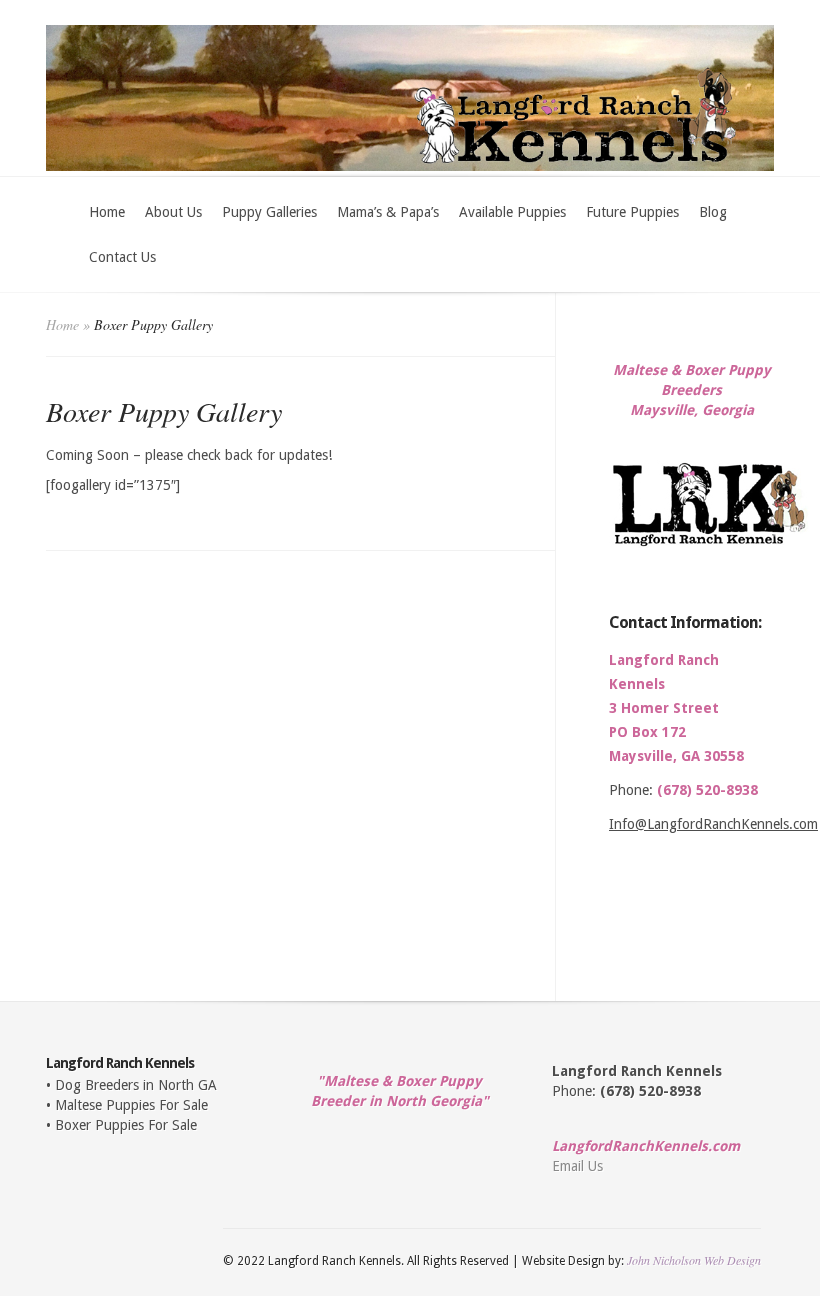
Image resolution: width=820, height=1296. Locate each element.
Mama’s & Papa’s (388, 212)
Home (107, 212)
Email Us (577, 1166)
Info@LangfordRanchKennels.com (713, 824)
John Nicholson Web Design (694, 1260)
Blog (713, 212)
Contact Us (122, 257)
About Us (173, 212)
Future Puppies (632, 212)
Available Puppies (512, 212)
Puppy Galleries (269, 212)
